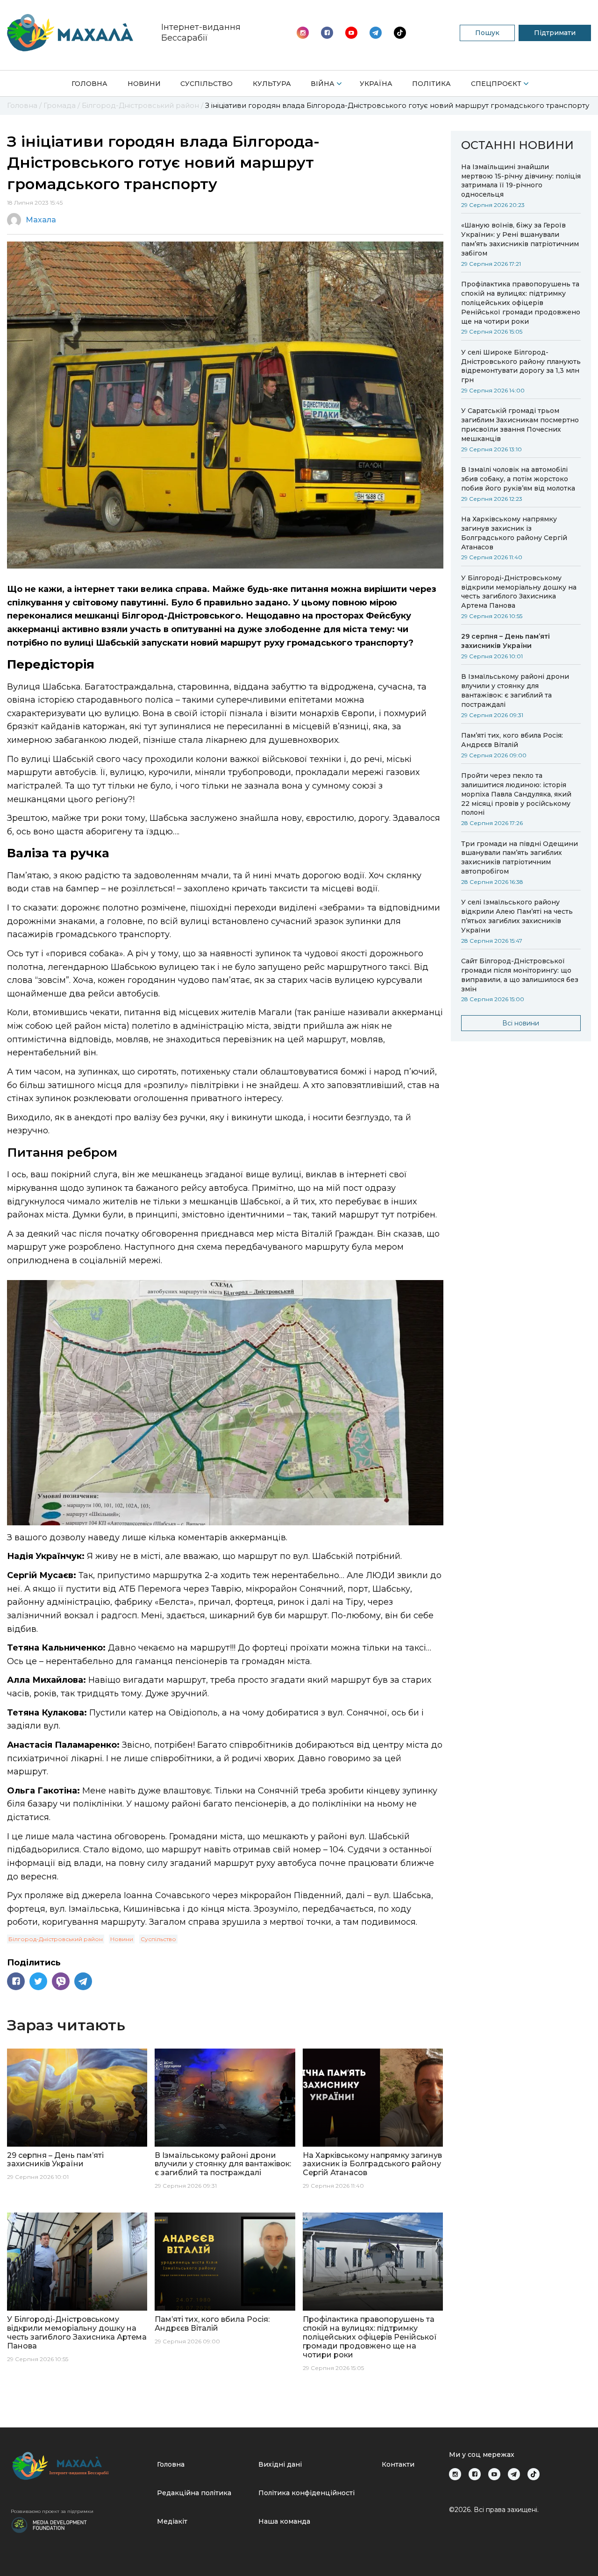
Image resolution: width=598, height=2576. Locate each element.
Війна (323, 84)
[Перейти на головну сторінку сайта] (70, 33)
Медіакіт (172, 2521)
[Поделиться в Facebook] (16, 1981)
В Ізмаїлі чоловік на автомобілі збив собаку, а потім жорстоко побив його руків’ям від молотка (518, 479)
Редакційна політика (194, 2493)
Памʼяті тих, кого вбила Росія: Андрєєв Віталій (512, 740)
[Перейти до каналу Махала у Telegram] (400, 33)
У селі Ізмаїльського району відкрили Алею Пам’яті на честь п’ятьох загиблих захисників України (517, 916)
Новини (144, 84)
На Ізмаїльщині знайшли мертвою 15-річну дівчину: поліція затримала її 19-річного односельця (521, 181)
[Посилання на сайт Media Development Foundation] (49, 2524)
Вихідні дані (280, 2464)
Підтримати (555, 33)
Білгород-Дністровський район (56, 1939)
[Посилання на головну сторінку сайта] (80, 2466)
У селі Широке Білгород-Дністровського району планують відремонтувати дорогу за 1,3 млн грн (521, 366)
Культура (272, 84)
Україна (376, 84)
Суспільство (206, 84)
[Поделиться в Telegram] (83, 1981)
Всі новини (521, 1023)
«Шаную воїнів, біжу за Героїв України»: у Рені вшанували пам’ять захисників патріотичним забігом (520, 239)
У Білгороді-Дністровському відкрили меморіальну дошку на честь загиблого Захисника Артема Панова (519, 592)
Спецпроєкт (496, 84)
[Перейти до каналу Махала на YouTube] (376, 33)
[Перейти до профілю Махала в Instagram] (303, 33)
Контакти (398, 2464)
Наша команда (284, 2521)
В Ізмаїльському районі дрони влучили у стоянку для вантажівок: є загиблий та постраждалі (515, 690)
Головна (89, 84)
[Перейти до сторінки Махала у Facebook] (327, 33)
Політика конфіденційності (306, 2493)
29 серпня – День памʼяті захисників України (505, 641)
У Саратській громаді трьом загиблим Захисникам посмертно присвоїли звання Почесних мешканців (520, 425)
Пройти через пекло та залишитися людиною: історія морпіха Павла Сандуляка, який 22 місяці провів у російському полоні (516, 794)
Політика (431, 84)
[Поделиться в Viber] (61, 1981)
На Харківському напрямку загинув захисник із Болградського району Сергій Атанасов (514, 533)
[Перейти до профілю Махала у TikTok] (534, 2474)
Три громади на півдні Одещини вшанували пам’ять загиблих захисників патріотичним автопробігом (520, 858)
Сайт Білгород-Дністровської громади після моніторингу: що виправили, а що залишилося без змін (520, 975)
